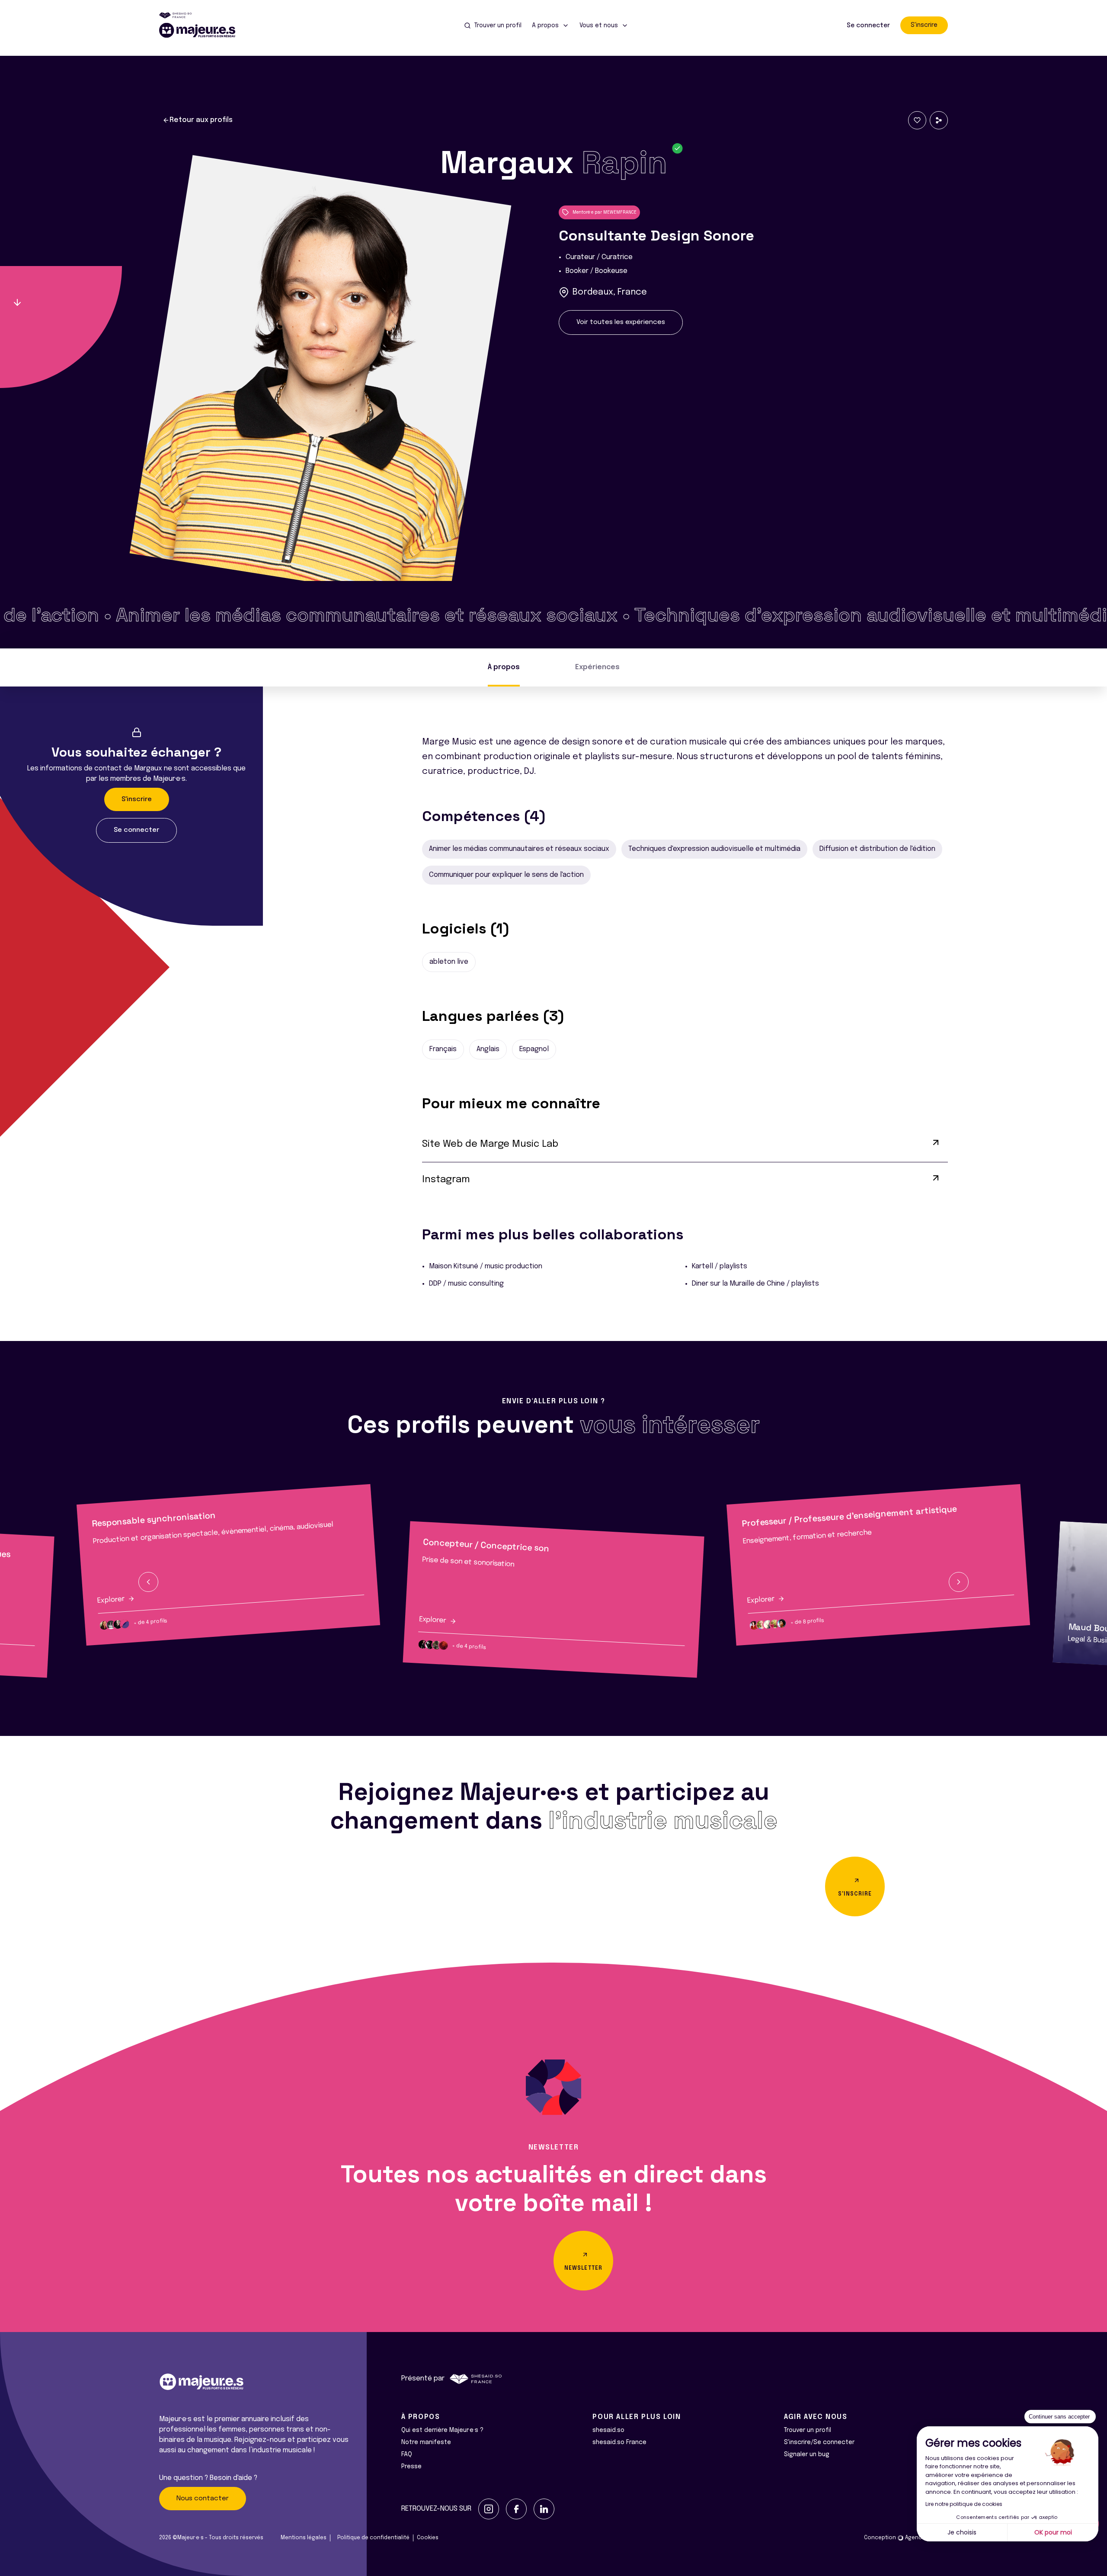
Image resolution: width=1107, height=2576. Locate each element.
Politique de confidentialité (373, 2538)
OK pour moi (1053, 2532)
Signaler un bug (807, 2454)
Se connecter (868, 26)
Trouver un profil (808, 2430)
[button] (148, 1582)
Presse (411, 2467)
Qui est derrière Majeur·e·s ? (442, 2430)
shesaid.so (608, 2430)
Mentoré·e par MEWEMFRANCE (605, 212)
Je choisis (962, 2532)
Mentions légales (304, 2538)
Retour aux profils (201, 120)
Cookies (428, 2538)
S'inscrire (924, 25)
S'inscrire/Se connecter (819, 2442)
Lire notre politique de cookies (964, 2504)
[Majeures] (202, 30)
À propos (504, 667)
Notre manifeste (426, 2442)
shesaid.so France (619, 2442)
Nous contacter (203, 2499)
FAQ (407, 2454)
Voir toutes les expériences (621, 322)
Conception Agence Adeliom (906, 2538)
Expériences (597, 667)
